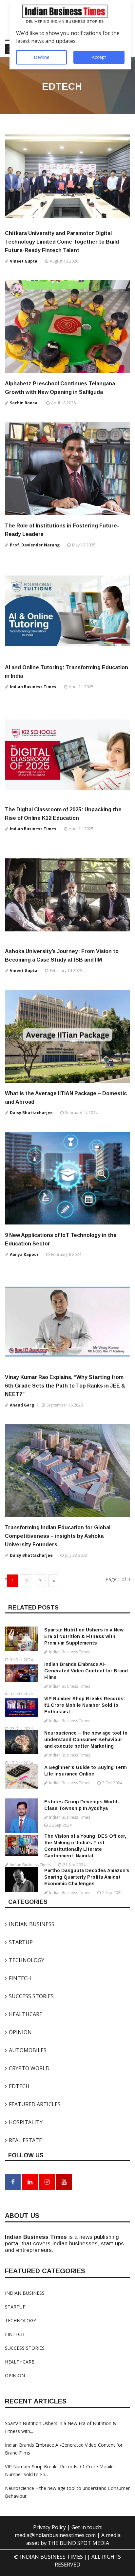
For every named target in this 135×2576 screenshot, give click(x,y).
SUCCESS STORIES (29, 1996)
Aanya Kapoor (24, 1254)
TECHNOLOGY (25, 1960)
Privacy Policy (50, 2527)
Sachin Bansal (24, 403)
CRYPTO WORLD (27, 2068)
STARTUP (19, 1942)
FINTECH (18, 1978)
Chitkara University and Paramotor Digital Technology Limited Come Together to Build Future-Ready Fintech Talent (62, 242)
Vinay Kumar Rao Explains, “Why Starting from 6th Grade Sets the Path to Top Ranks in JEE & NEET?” (65, 1386)
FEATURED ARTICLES (33, 2104)
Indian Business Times (33, 687)
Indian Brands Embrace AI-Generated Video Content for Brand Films (86, 1671)
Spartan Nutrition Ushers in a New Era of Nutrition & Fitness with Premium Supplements (84, 1636)
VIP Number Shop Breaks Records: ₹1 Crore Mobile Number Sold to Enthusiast (85, 1705)
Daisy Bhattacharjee (31, 1113)
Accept (99, 57)
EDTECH (17, 2086)
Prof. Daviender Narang (35, 545)
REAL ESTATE (23, 2140)
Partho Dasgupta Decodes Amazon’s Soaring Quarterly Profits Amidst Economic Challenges (87, 1877)
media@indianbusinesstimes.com (55, 2535)
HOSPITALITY (24, 2122)
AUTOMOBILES (26, 2050)
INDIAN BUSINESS (30, 1924)
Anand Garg (22, 1405)
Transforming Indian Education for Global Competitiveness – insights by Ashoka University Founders (58, 1536)
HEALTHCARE (24, 2014)
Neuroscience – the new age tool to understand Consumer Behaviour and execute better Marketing (86, 1739)
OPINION (18, 2032)
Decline (42, 57)
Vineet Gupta (24, 261)
